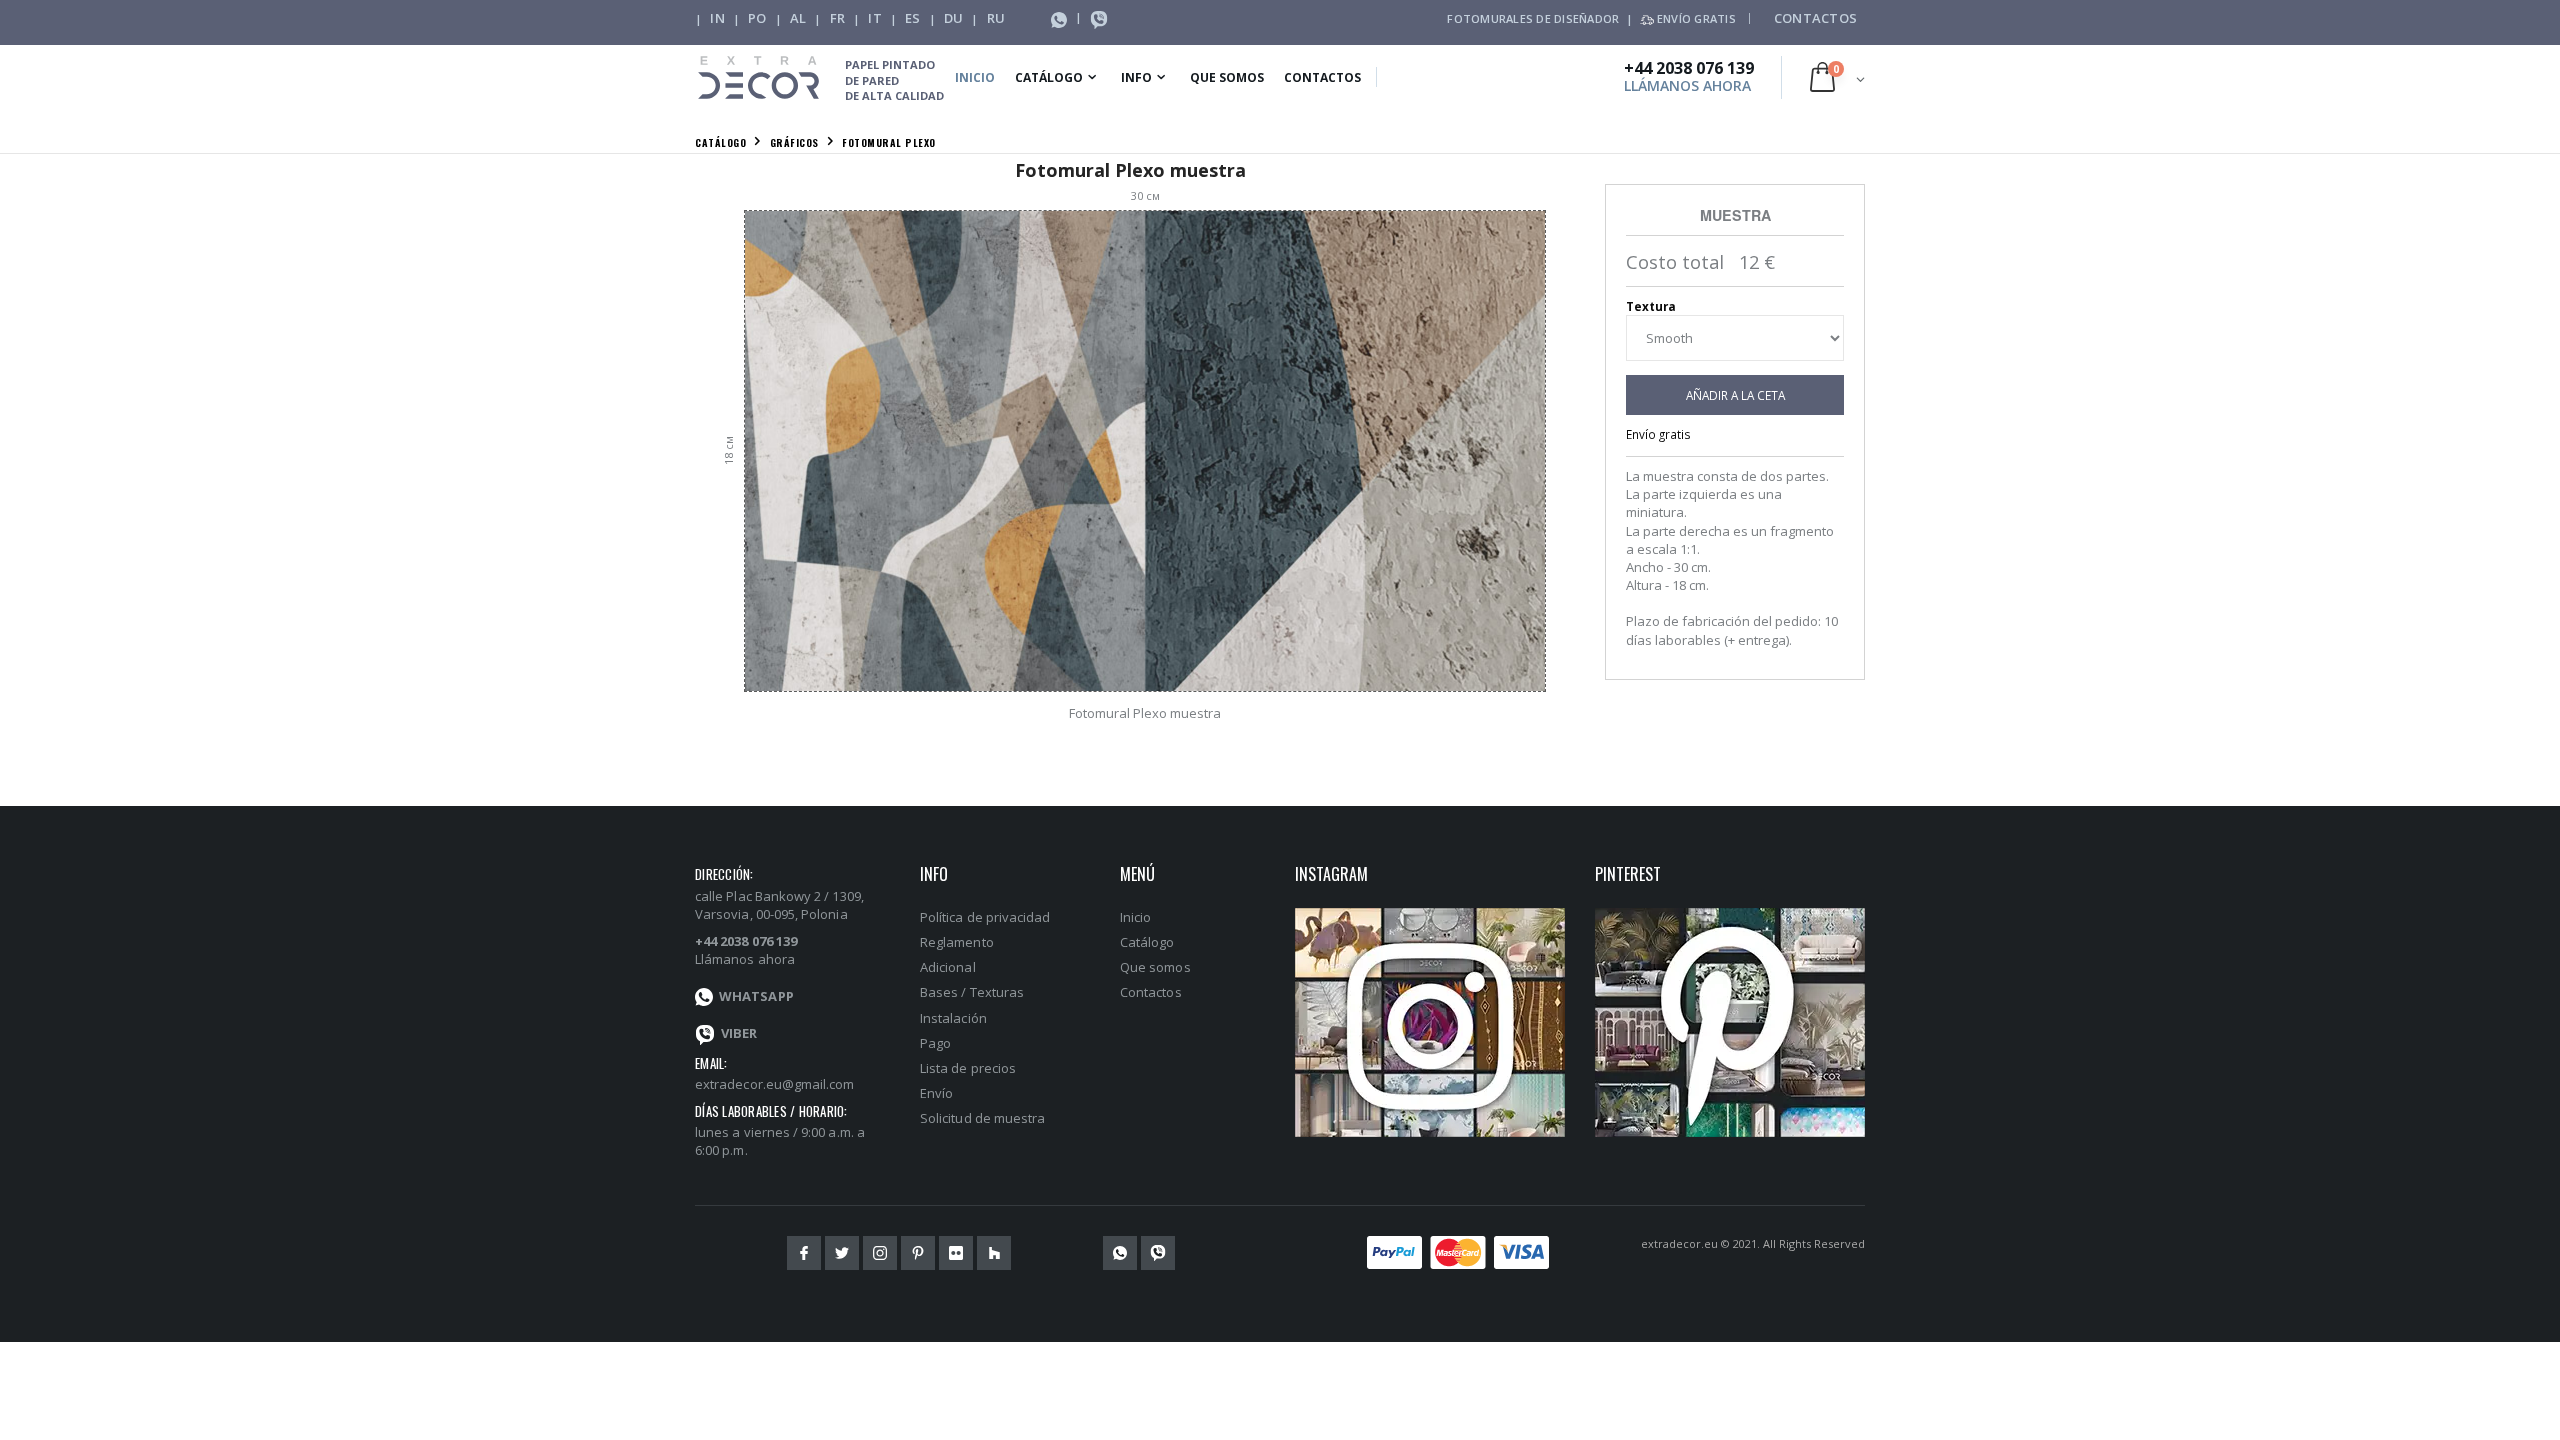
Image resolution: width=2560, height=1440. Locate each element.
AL (798, 18)
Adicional (948, 967)
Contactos (1815, 18)
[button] (1837, 77)
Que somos (1227, 77)
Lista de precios (968, 1068)
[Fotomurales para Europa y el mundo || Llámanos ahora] (1099, 18)
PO (757, 18)
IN (717, 18)
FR (838, 18)
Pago (935, 1043)
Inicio (975, 77)
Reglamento (957, 942)
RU (996, 18)
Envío (936, 1093)
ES (913, 18)
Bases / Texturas (972, 992)
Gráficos (794, 142)
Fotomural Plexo (889, 142)
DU (954, 18)
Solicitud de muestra (982, 1118)
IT (875, 18)
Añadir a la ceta (1735, 395)
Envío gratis (1658, 434)
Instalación (953, 1018)
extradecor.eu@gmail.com (775, 1084)
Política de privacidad (985, 917)
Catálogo (1049, 77)
